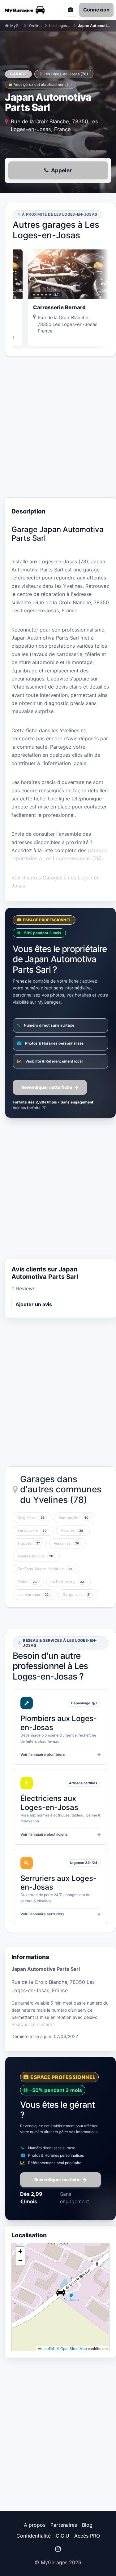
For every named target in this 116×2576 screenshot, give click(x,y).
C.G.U (62, 2536)
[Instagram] (58, 2549)
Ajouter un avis (34, 1304)
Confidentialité (34, 2536)
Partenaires (64, 2525)
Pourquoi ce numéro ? (33, 2024)
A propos (35, 2525)
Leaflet (48, 2348)
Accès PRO (87, 2536)
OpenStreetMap (74, 2348)
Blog (87, 2525)
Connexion (96, 10)
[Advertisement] (58, 427)
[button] (61, 2292)
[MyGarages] (27, 10)
